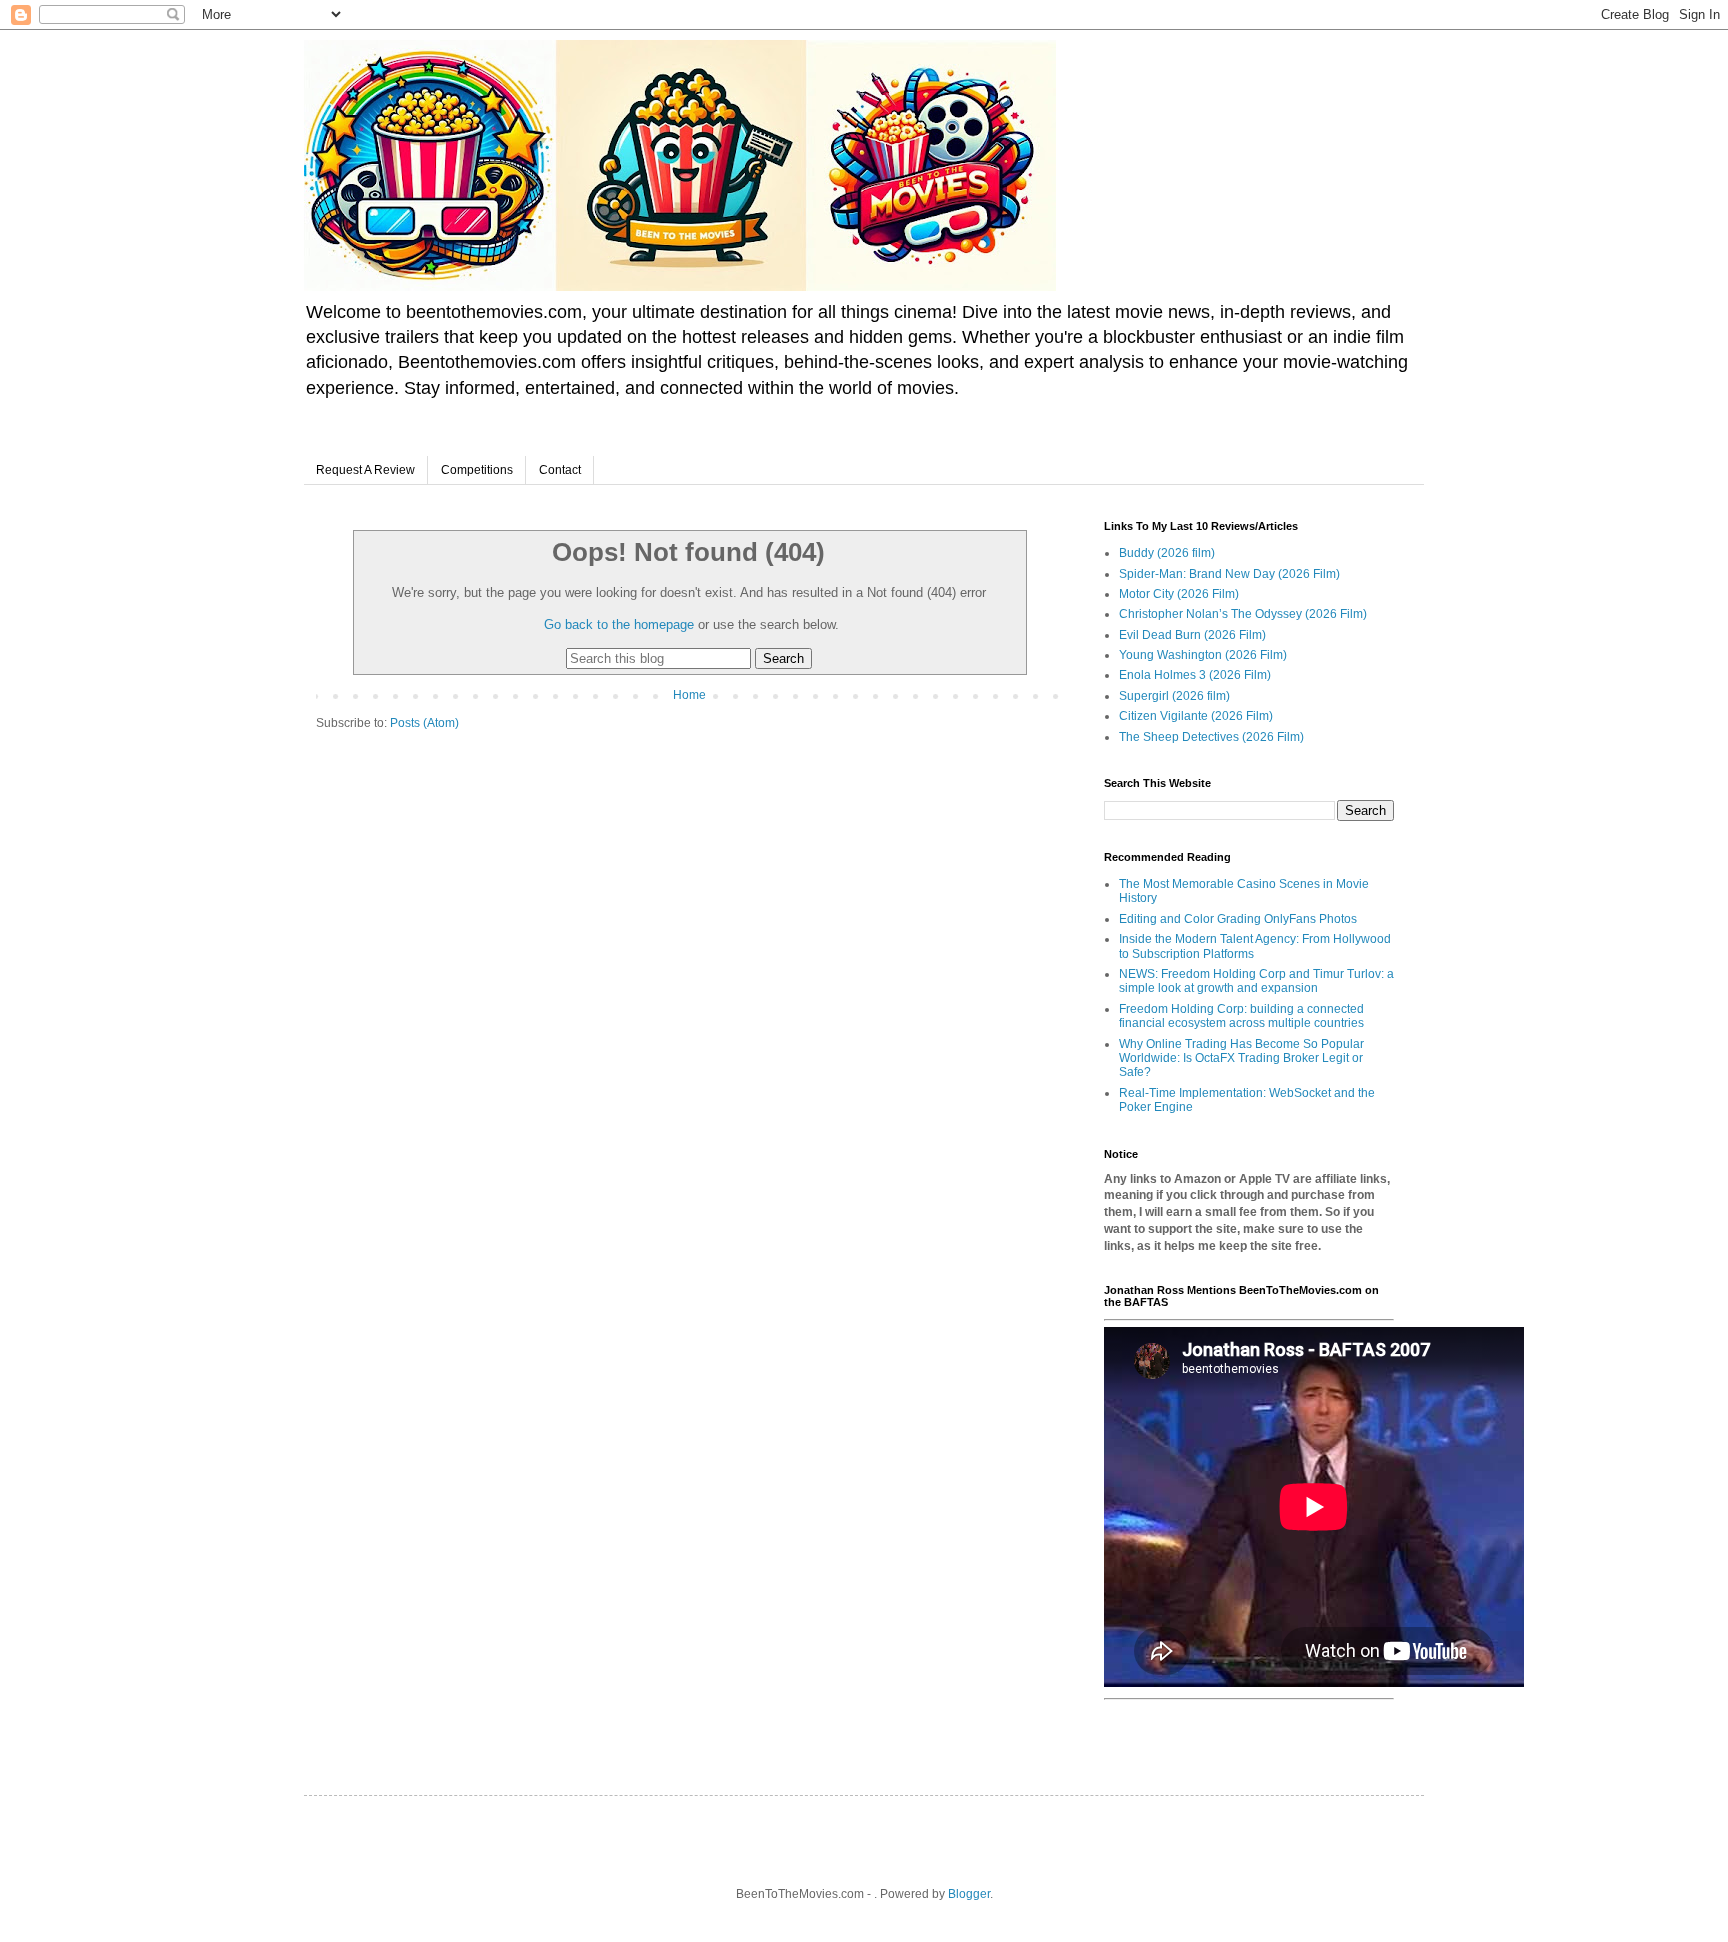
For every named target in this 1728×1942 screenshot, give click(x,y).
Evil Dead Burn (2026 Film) (1192, 635)
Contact (560, 470)
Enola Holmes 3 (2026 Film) (1195, 675)
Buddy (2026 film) (1167, 553)
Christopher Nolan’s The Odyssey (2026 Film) (1243, 614)
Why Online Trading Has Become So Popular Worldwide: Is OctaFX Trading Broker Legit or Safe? (1241, 1058)
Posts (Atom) (424, 723)
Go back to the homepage (619, 624)
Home (689, 695)
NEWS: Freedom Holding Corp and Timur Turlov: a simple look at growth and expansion (1256, 981)
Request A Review (365, 470)
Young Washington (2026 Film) (1203, 655)
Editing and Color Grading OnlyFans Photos (1238, 919)
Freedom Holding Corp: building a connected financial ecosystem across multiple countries (1241, 1016)
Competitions (477, 470)
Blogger (969, 1894)
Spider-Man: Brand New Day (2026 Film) (1229, 574)
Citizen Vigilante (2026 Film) (1196, 716)
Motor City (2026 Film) (1179, 594)
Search (783, 658)
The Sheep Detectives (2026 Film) (1211, 737)
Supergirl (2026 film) (1174, 696)
